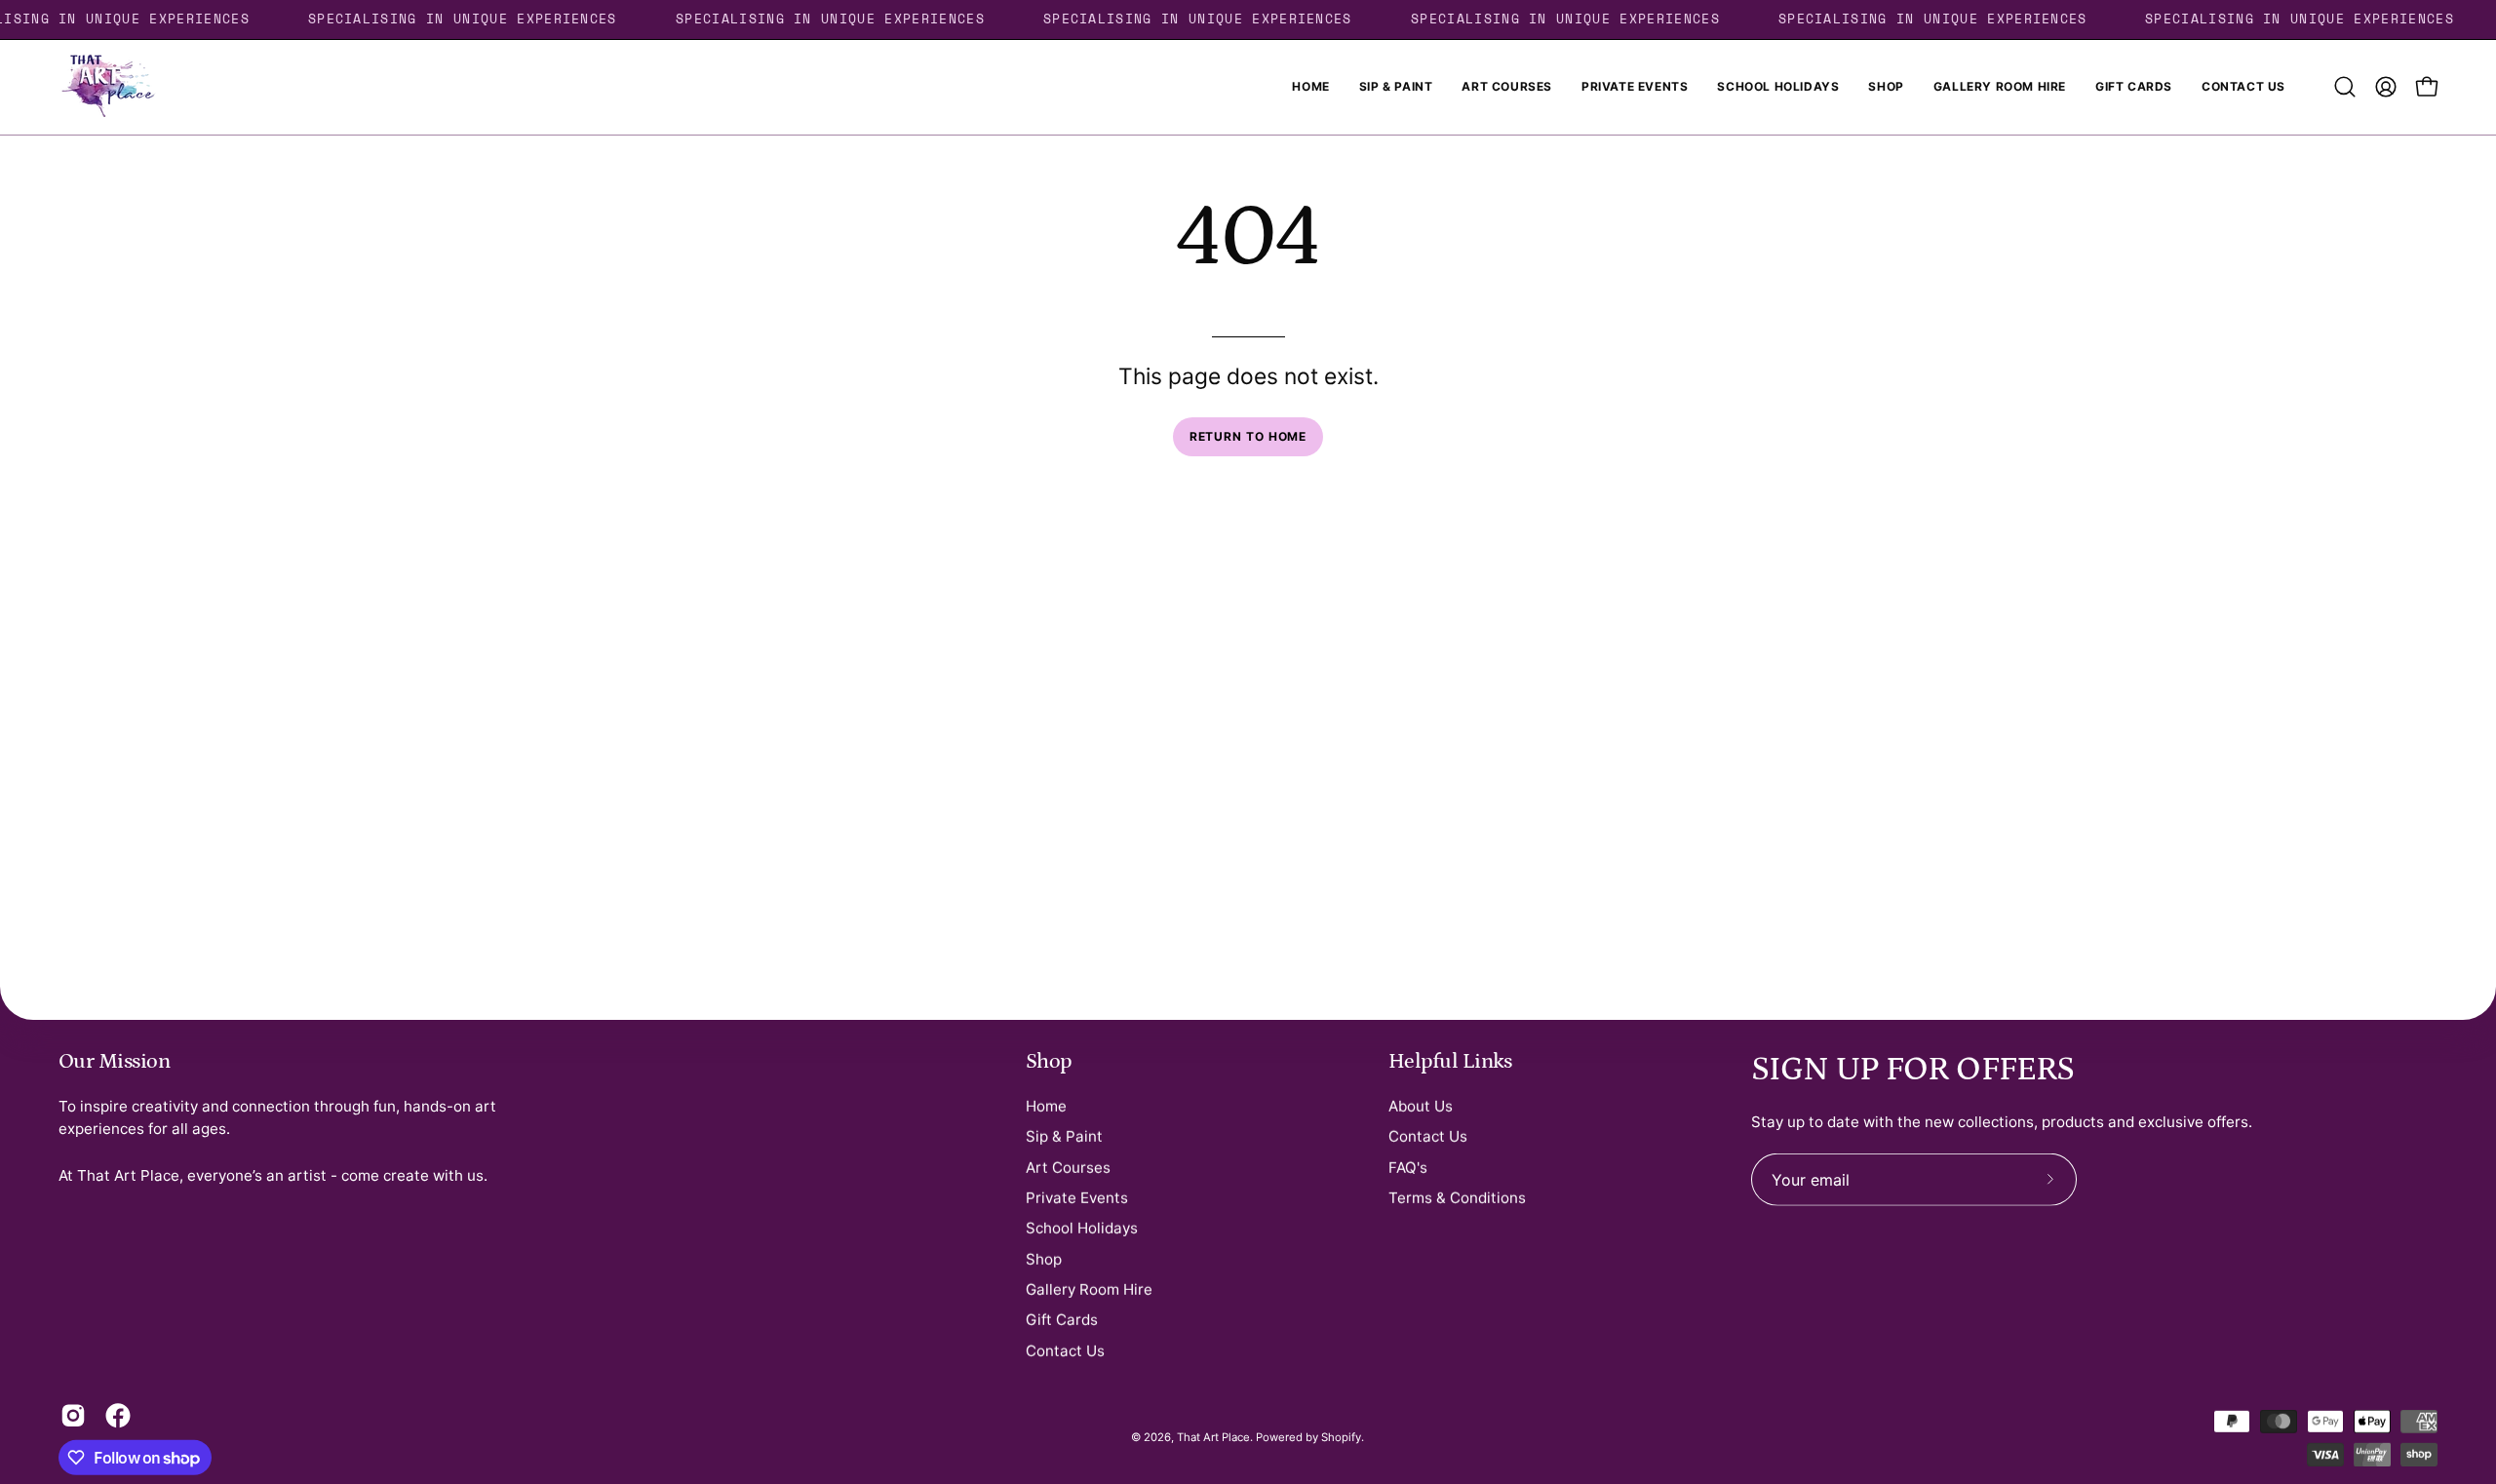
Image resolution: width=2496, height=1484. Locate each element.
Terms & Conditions (1457, 1197)
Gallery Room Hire (1089, 1289)
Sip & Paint (1064, 1136)
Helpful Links (1450, 1061)
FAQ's (1408, 1167)
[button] (2345, 87)
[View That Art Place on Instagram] (73, 1416)
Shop (1049, 1061)
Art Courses (1068, 1167)
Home (1046, 1105)
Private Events (1077, 1197)
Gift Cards (1062, 1320)
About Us (1421, 1105)
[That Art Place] (107, 87)
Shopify (1341, 1437)
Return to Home (1248, 436)
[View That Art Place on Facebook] (118, 1416)
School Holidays (1082, 1228)
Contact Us (1065, 1350)
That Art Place (1213, 1437)
